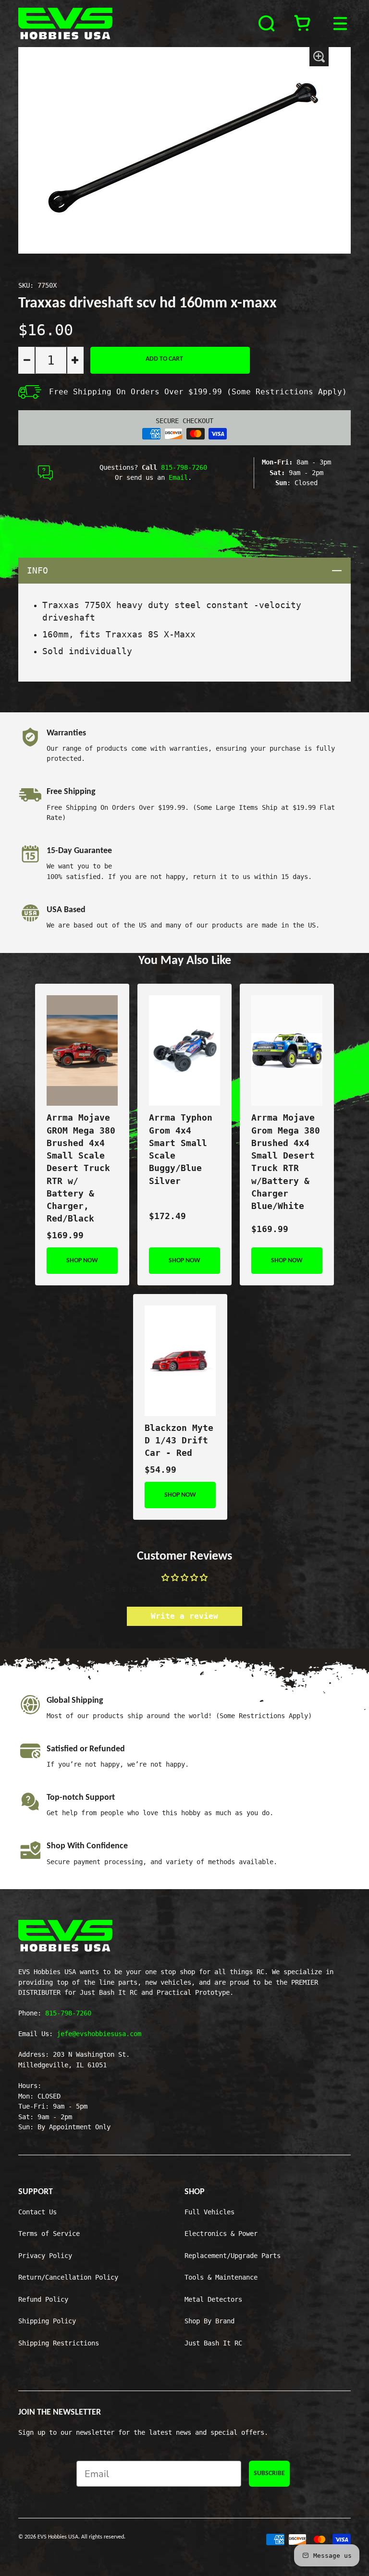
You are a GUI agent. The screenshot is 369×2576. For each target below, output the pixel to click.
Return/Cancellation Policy (68, 2277)
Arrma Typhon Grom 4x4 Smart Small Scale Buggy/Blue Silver (181, 1149)
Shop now (82, 1261)
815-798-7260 (184, 467)
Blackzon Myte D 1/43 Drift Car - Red (179, 1441)
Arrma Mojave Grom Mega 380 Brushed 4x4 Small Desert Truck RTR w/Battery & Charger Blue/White (286, 1162)
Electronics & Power (221, 2234)
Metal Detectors (213, 2299)
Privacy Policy (45, 2256)
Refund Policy (43, 2299)
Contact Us (37, 2212)
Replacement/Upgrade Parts (233, 2256)
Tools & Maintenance (221, 2277)
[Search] (268, 24)
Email (178, 477)
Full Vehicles (209, 2212)
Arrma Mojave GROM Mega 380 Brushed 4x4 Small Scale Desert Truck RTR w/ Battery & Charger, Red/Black (81, 1168)
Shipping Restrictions (59, 2343)
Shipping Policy (47, 2321)
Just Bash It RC (213, 2343)
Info (189, 570)
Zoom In (319, 57)
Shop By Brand (209, 2321)
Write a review (184, 1616)
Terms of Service (49, 2234)
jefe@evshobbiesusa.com (99, 2034)
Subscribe (269, 2473)
